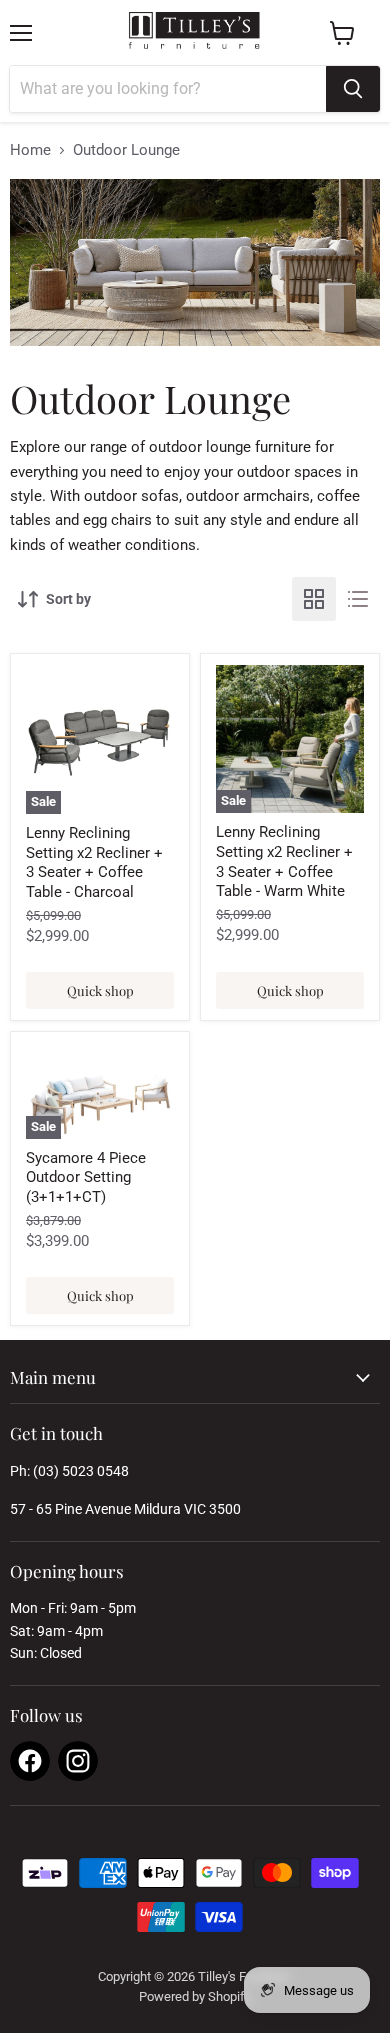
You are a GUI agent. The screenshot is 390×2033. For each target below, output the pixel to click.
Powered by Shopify (195, 1996)
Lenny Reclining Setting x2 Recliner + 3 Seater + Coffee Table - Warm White (284, 861)
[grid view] (314, 599)
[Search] (353, 89)
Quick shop (100, 990)
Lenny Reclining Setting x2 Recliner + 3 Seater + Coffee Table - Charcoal (94, 862)
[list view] (358, 599)
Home (30, 150)
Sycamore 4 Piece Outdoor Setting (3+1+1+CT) (86, 1177)
